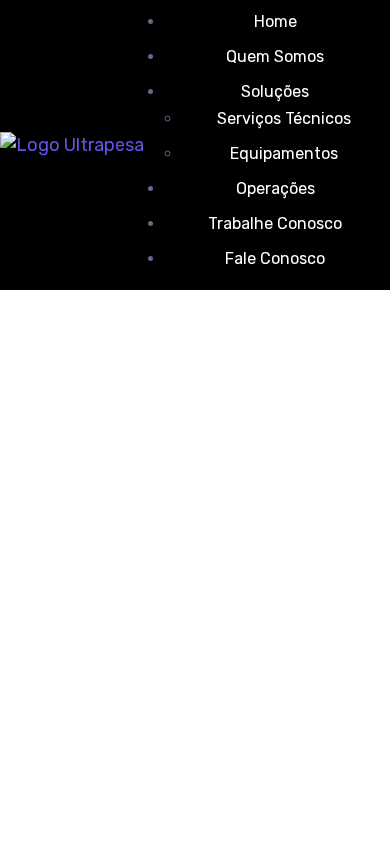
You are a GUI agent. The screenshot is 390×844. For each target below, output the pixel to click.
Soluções (275, 91)
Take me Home (61, 585)
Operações (275, 188)
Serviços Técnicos (284, 118)
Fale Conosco (275, 258)
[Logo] (72, 145)
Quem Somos (275, 56)
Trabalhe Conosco (275, 223)
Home (275, 21)
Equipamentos (284, 153)
